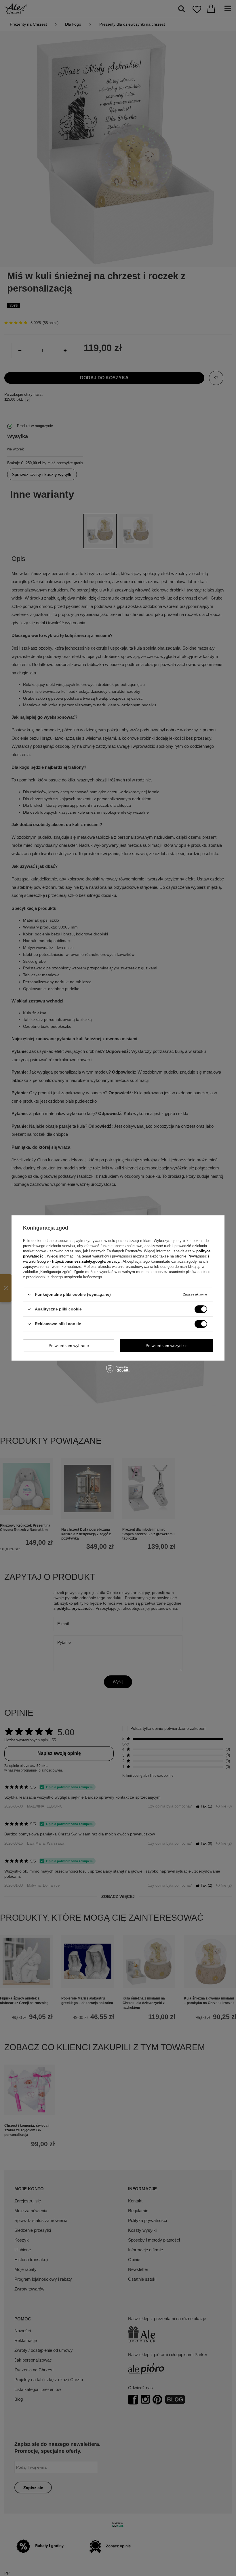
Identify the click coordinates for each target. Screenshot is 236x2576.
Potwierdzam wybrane (69, 1346)
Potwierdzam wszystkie (167, 1346)
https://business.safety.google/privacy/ (86, 1261)
